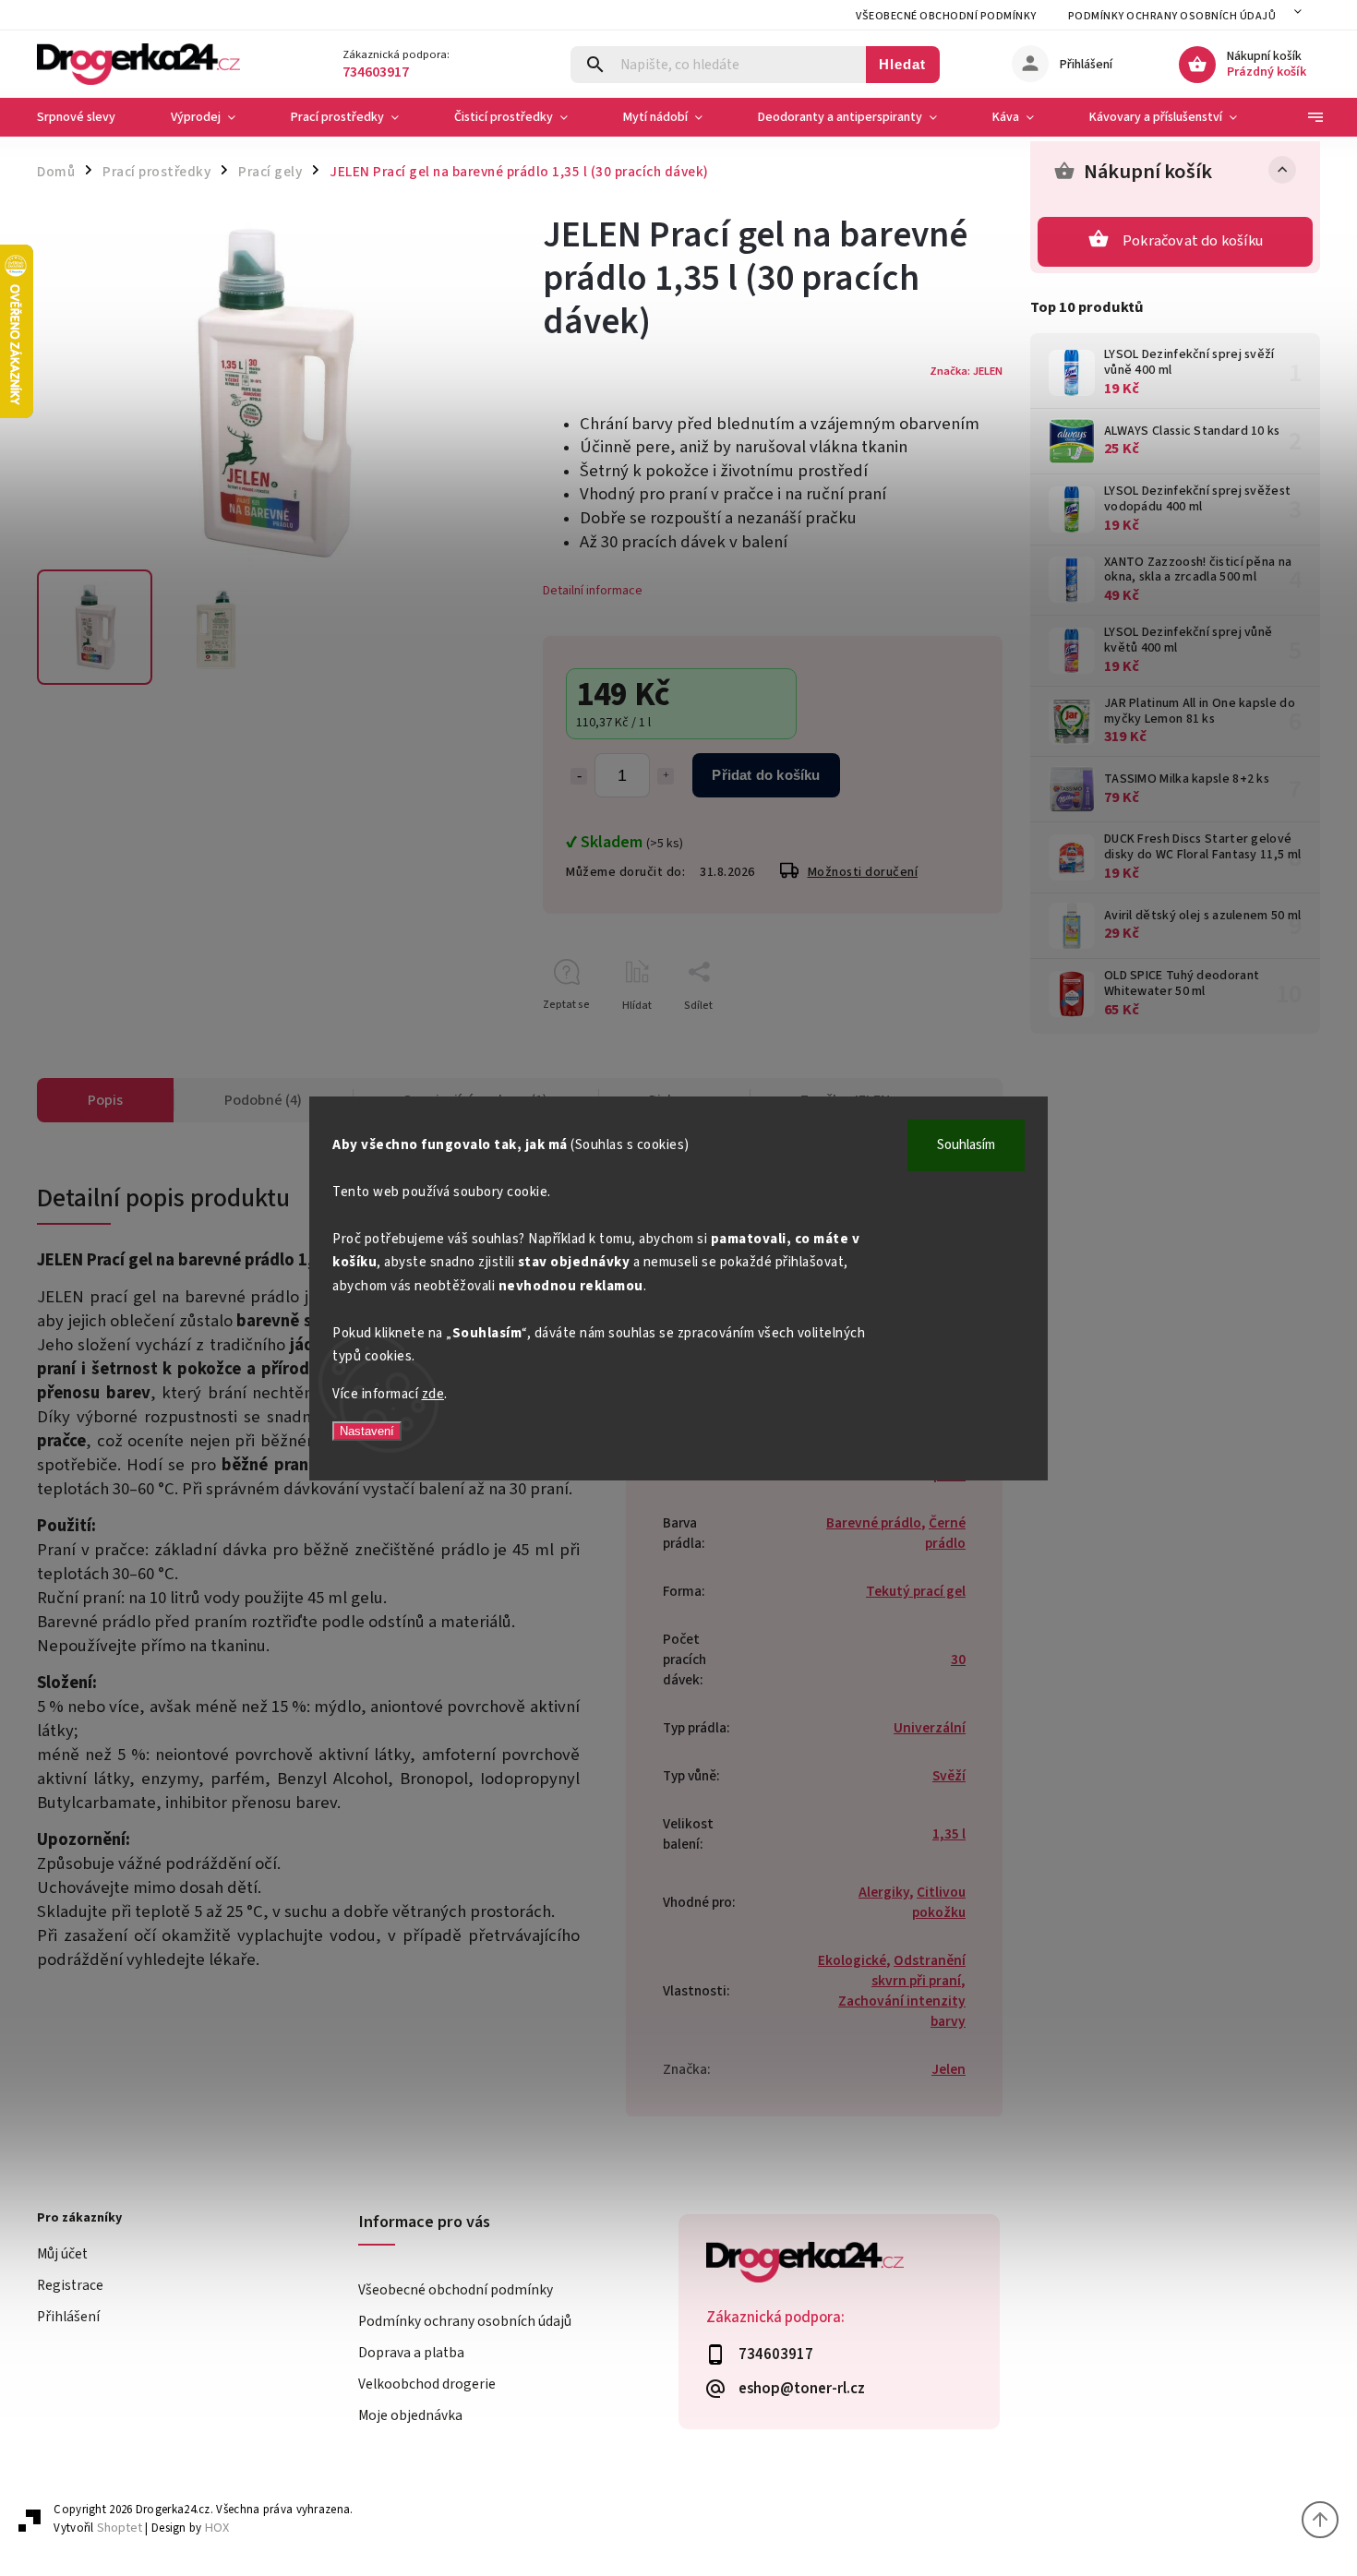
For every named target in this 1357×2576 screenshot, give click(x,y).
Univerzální (930, 1728)
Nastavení (367, 1431)
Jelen (949, 2069)
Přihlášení (68, 2317)
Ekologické (852, 1960)
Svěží (949, 1776)
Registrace (70, 2285)
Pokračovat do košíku (1193, 241)
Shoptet (120, 2528)
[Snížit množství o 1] (579, 776)
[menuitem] (90, 117)
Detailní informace (593, 591)
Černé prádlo (945, 1533)
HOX (217, 2528)
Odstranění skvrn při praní (919, 1971)
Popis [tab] (105, 1100)
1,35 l (949, 1834)
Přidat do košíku (766, 775)
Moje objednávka (410, 2415)
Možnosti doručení (863, 872)
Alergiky (884, 1892)
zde (433, 1394)
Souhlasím (966, 1145)
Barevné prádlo (874, 1523)
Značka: (966, 371)
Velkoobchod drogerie (427, 2384)
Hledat (902, 64)
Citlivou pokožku (939, 1902)
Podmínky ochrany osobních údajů (1172, 16)
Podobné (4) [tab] (263, 1100)
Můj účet (62, 2254)
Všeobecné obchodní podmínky (946, 16)
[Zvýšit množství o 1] (666, 776)
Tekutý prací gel (916, 1591)
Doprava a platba (411, 2353)
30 (958, 1659)
